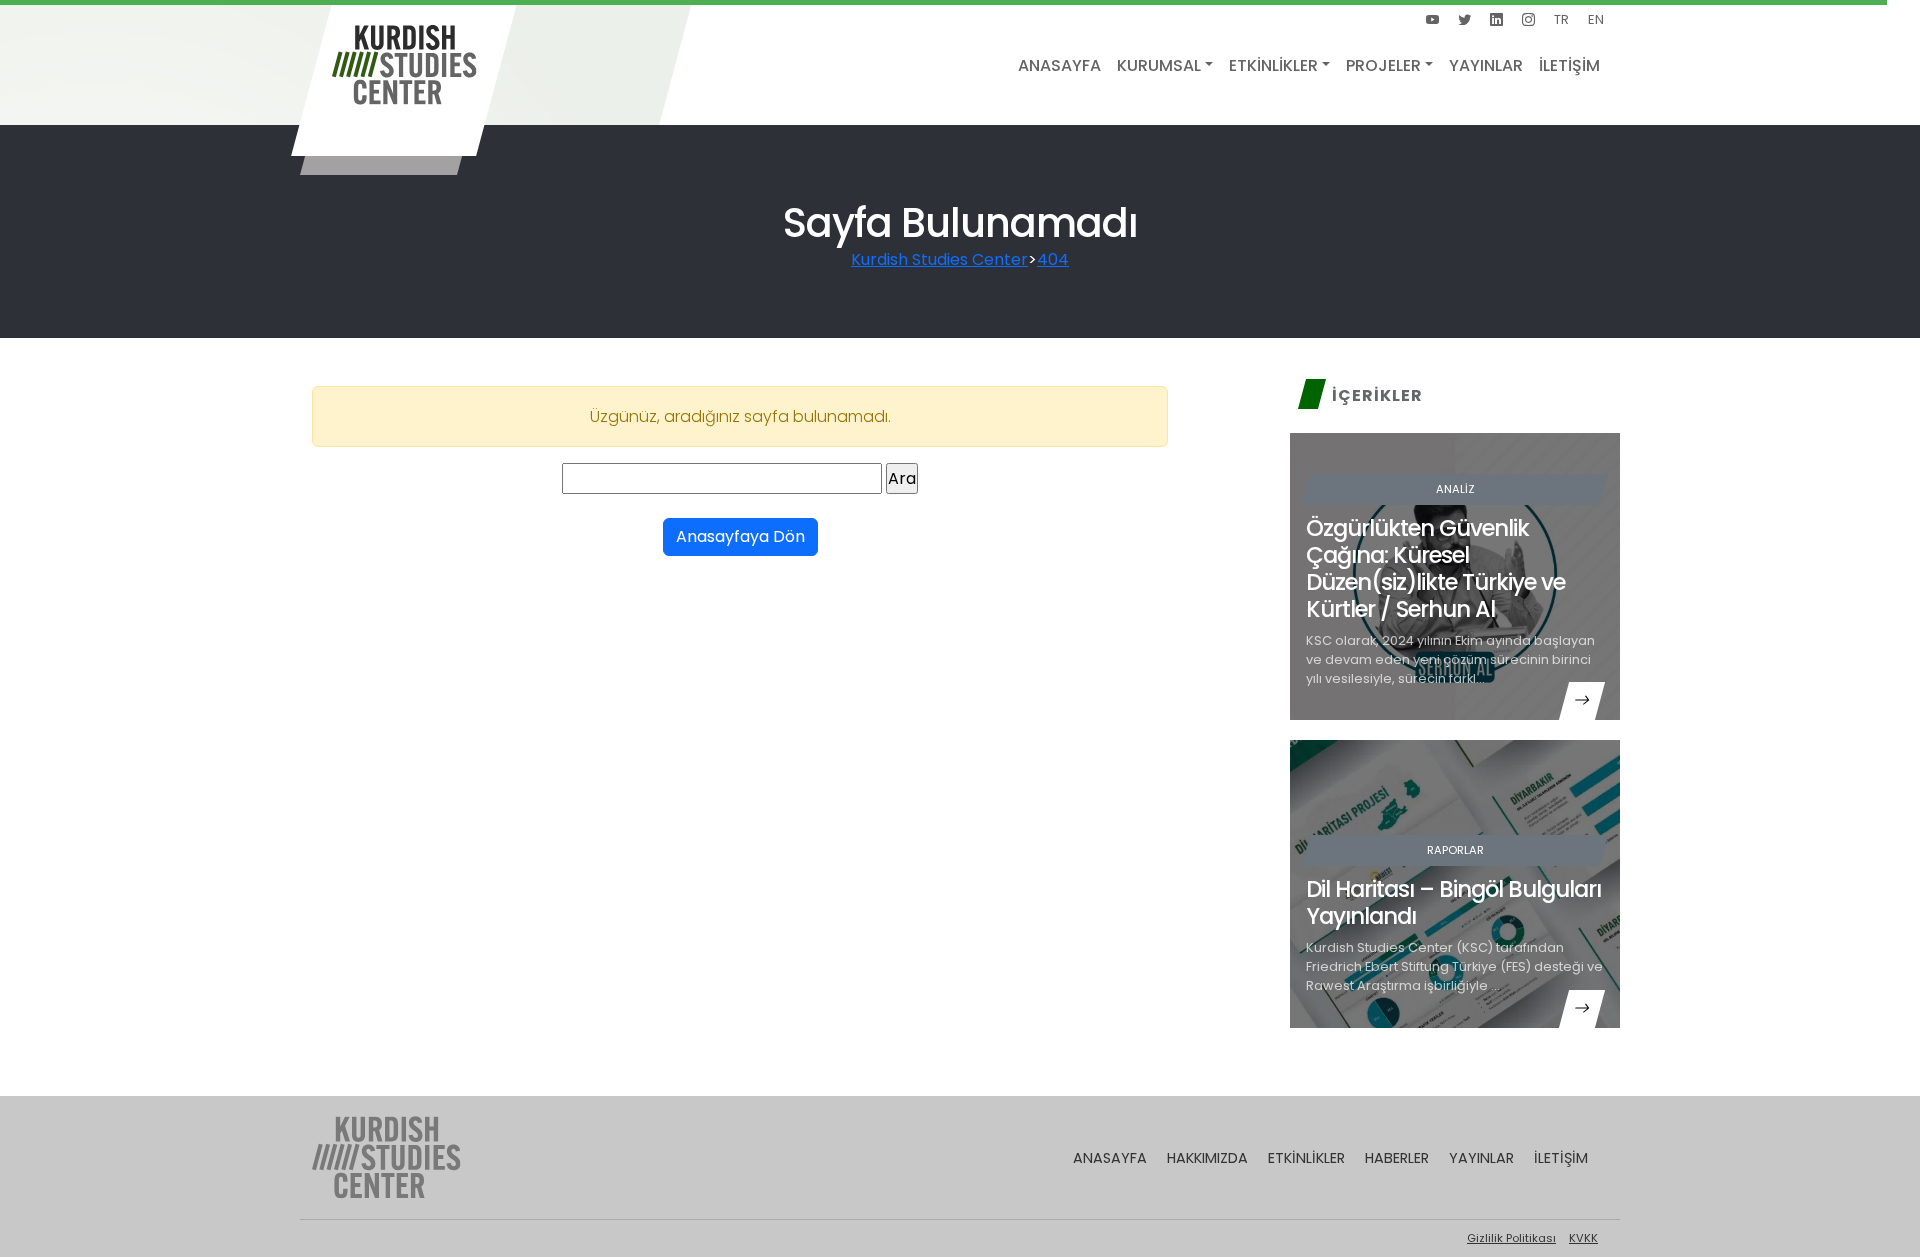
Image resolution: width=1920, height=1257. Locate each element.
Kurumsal (1159, 65)
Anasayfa (1059, 65)
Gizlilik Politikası (1511, 1238)
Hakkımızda (1207, 1158)
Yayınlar (1486, 65)
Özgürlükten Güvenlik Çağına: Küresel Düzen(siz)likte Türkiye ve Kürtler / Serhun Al (1435, 568)
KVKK (1583, 1238)
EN (1596, 19)
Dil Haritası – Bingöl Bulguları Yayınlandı (1453, 902)
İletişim (1569, 65)
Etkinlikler (1273, 65)
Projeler (1383, 65)
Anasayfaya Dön (740, 536)
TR (1561, 19)
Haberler (1397, 1158)
